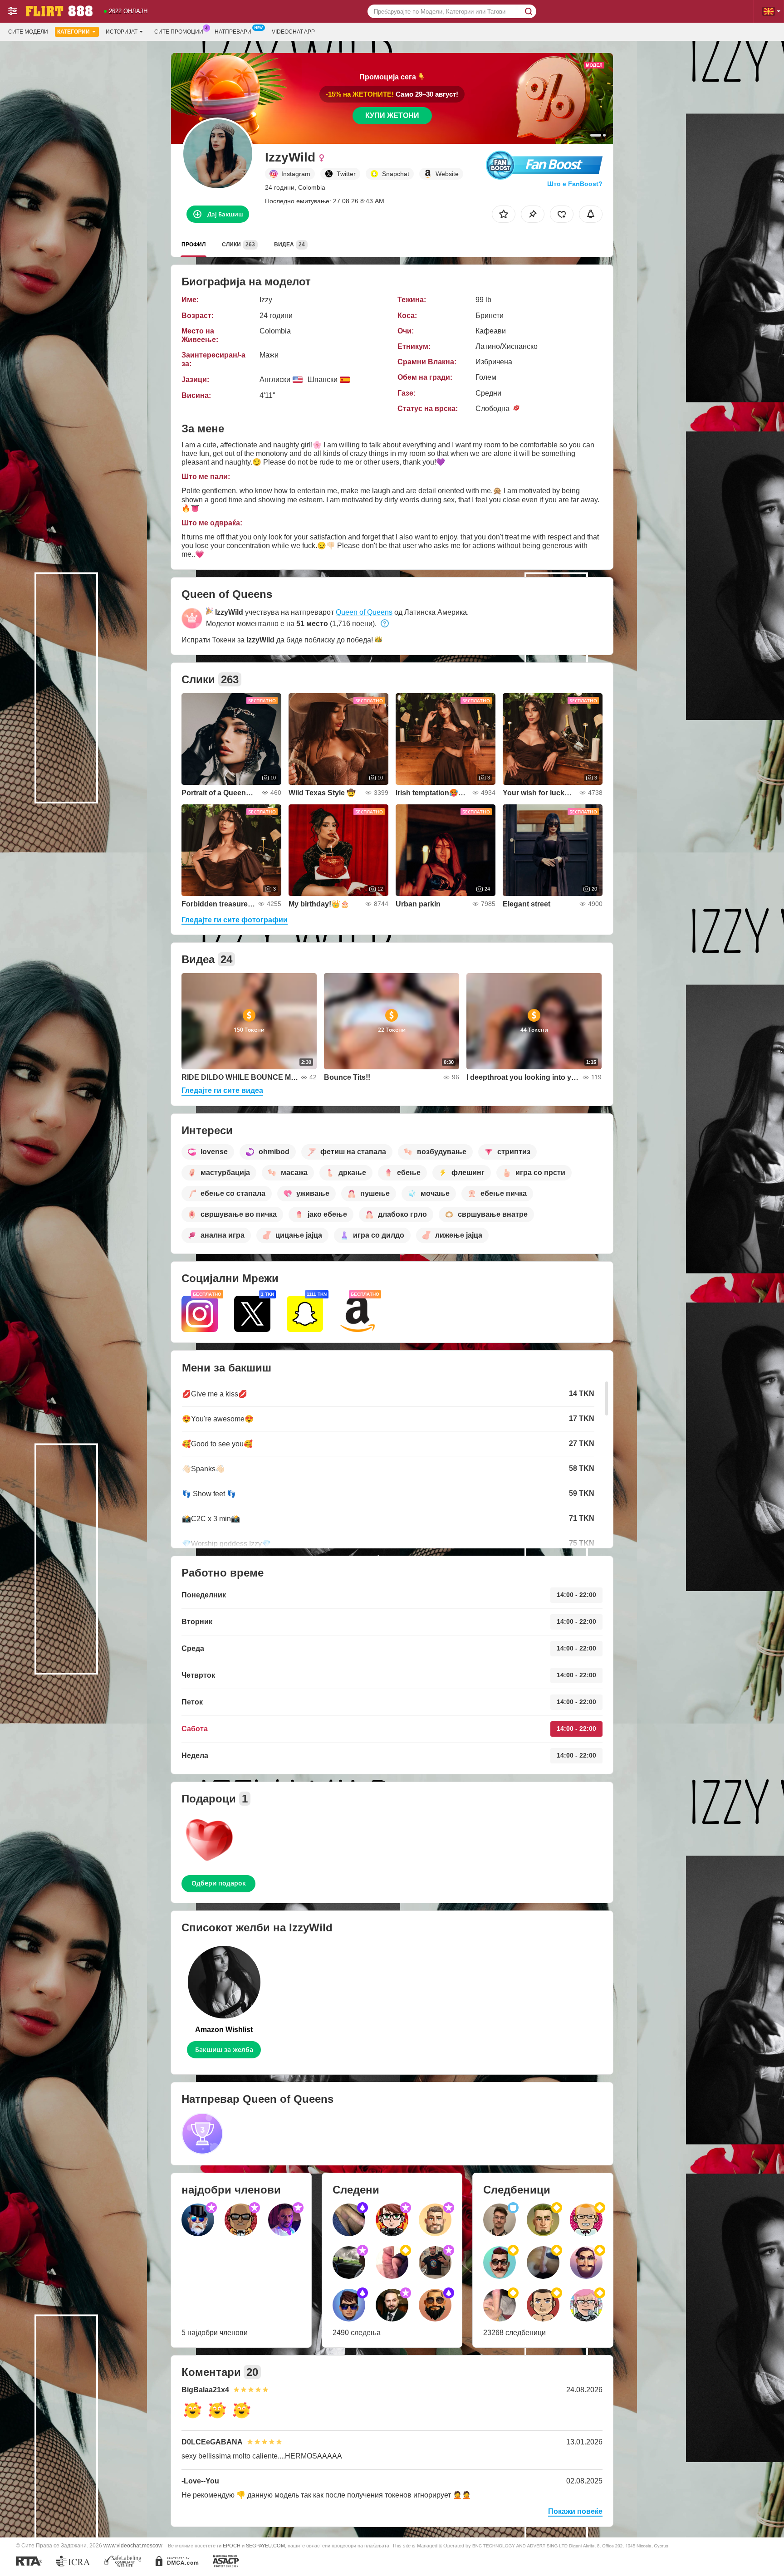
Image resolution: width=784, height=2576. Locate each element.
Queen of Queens (364, 612)
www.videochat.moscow (133, 2545)
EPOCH (232, 2546)
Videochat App (293, 32)
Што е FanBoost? (575, 184)
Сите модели (28, 32)
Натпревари (233, 32)
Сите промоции (179, 32)
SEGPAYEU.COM (265, 2546)
